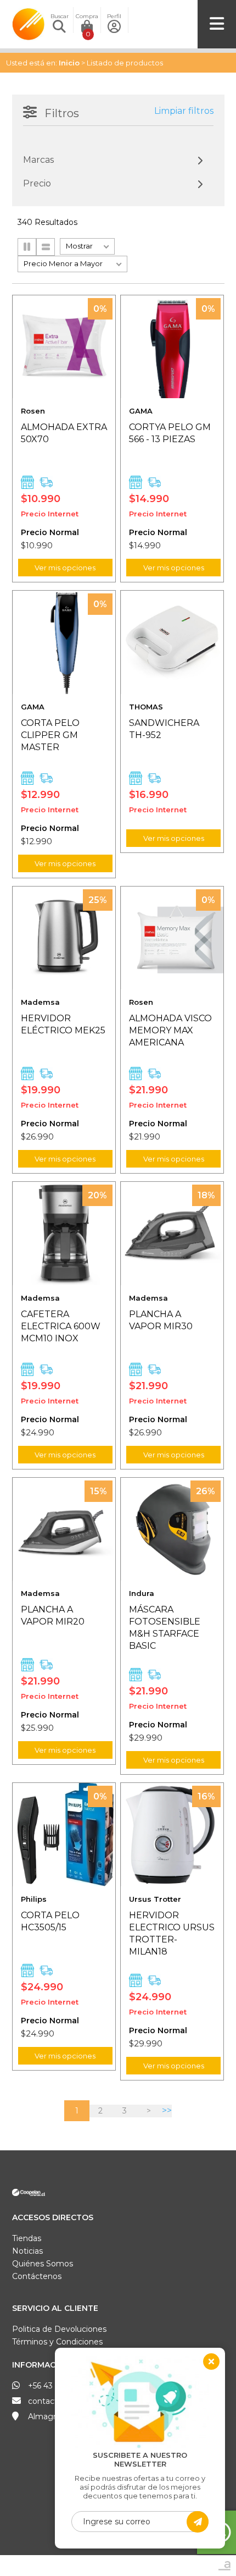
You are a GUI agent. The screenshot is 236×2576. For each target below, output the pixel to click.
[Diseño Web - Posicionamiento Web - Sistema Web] (224, 2565)
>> (167, 2110)
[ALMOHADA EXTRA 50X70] (64, 347)
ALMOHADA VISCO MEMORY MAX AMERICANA (170, 1030)
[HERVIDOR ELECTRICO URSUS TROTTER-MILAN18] (172, 1834)
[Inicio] (29, 13)
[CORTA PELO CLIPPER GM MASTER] (64, 642)
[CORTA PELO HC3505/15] (64, 1834)
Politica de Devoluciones (59, 2329)
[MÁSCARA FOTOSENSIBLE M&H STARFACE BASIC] (172, 1529)
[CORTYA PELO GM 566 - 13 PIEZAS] (172, 347)
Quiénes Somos (43, 2264)
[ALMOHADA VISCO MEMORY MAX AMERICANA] (172, 938)
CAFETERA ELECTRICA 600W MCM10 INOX (61, 1326)
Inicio (69, 63)
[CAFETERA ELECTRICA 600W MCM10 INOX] (64, 1233)
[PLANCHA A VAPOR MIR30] (172, 1233)
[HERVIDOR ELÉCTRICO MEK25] (64, 938)
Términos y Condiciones (57, 2342)
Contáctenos (37, 2276)
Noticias (27, 2251)
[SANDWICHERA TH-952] (172, 642)
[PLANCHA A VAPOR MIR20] (64, 1529)
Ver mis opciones (65, 568)
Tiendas (27, 2238)
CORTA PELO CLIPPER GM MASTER (50, 735)
